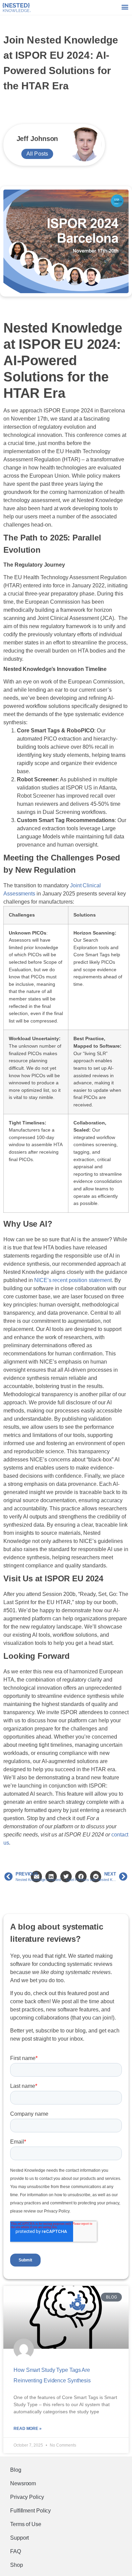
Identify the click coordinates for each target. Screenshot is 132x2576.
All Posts (37, 154)
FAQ (16, 2551)
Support (19, 2538)
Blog (16, 2470)
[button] (125, 7)
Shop (17, 2565)
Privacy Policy (27, 2497)
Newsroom (23, 2483)
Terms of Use (26, 2524)
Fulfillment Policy (30, 2511)
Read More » (28, 2429)
